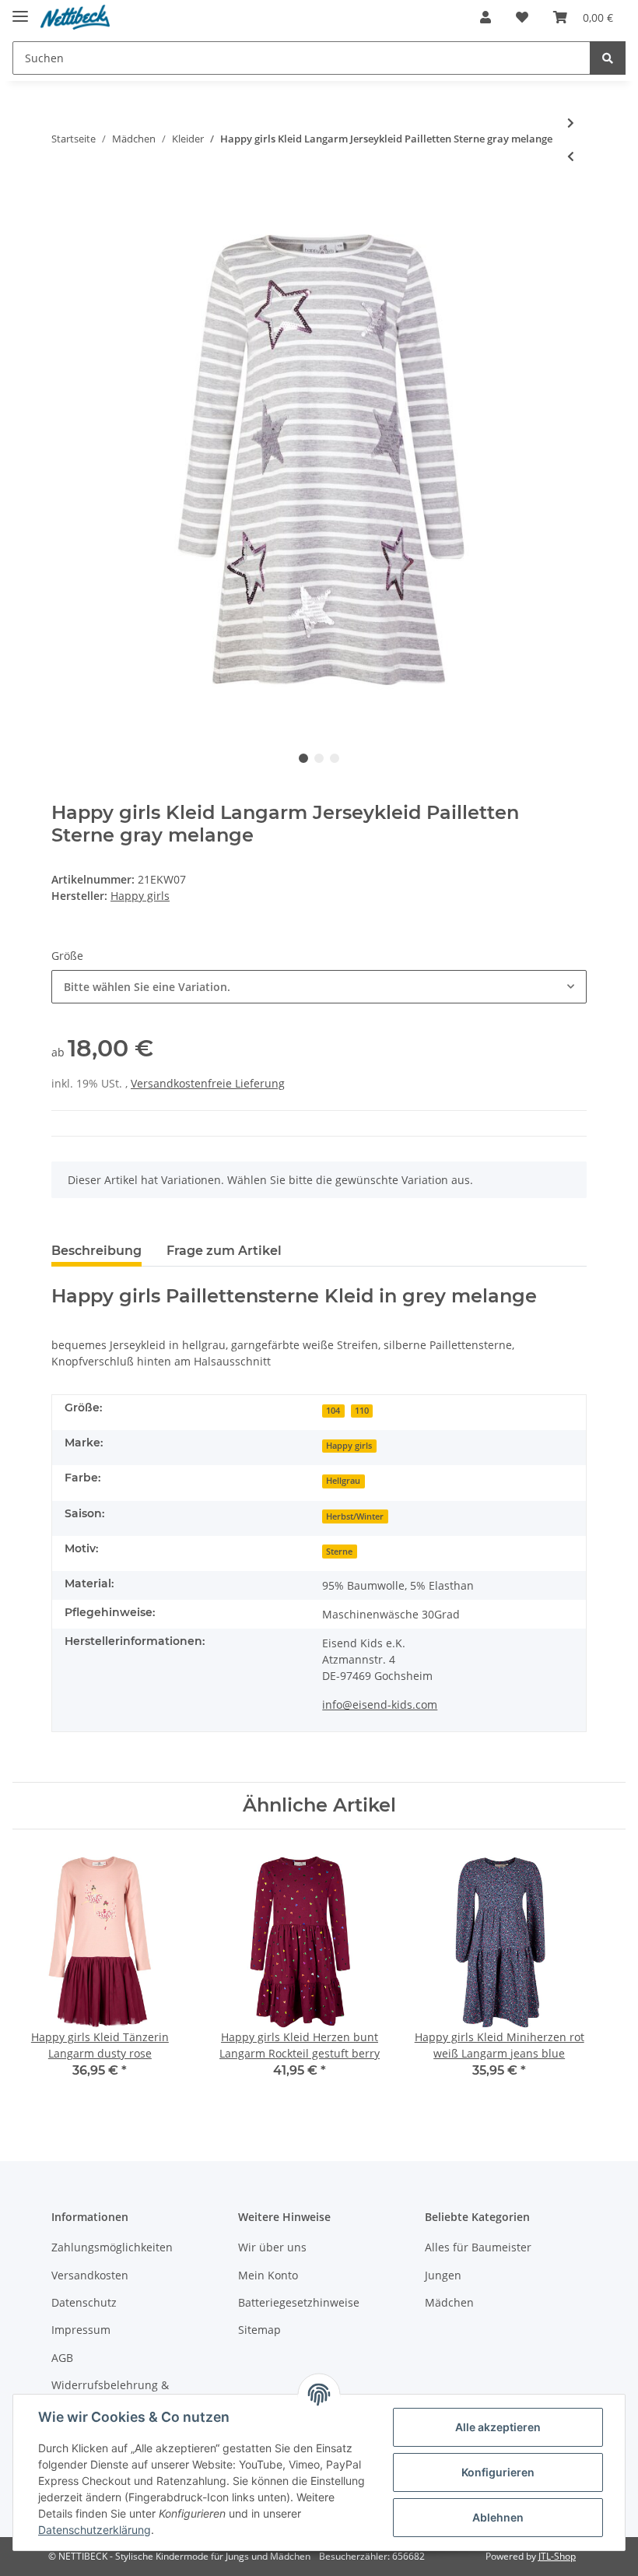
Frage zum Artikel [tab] (224, 1251)
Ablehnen (498, 2517)
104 (333, 1411)
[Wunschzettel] (522, 17)
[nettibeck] (75, 18)
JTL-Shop (557, 2556)
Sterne (339, 1552)
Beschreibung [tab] (96, 1251)
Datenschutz (84, 2302)
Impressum (81, 2330)
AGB (62, 2358)
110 (362, 1411)
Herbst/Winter (355, 1516)
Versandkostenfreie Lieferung (208, 1083)
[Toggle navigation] (20, 10)
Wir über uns (272, 2247)
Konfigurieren (498, 2472)
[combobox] (319, 987)
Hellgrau (343, 1481)
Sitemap (259, 2330)
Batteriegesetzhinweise (299, 2302)
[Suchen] (608, 58)
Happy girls (349, 1446)
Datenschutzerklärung (95, 2530)
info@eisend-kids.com (380, 1704)
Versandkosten (90, 2275)
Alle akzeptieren (498, 2427)
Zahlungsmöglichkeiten (112, 2247)
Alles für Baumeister (478, 2247)
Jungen (443, 2275)
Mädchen (449, 2302)
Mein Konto (268, 2275)
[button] (486, 17)
